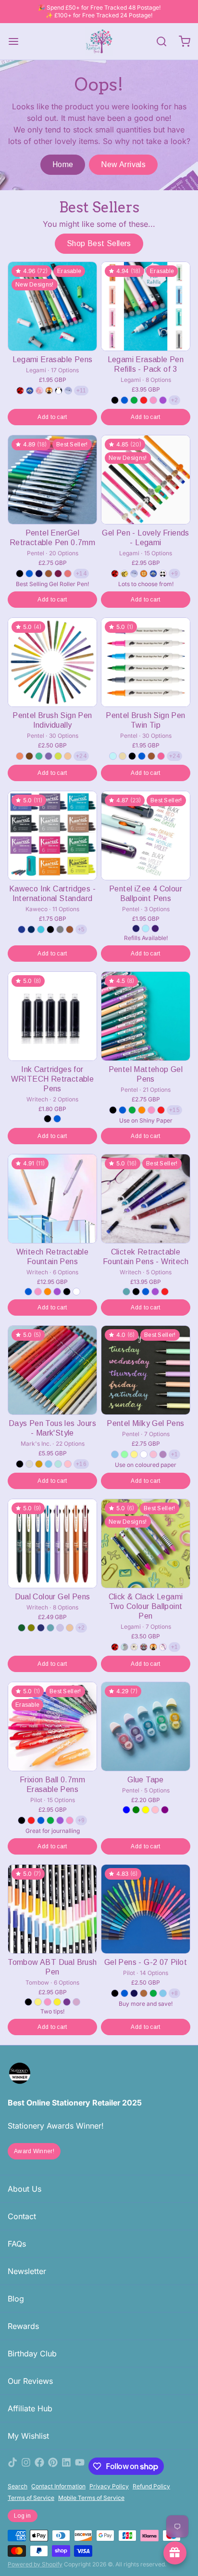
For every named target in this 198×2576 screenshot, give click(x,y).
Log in (23, 2516)
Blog (16, 2299)
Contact (22, 2216)
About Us (25, 2189)
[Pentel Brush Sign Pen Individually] (52, 662)
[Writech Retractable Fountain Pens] (52, 1199)
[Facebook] (39, 2466)
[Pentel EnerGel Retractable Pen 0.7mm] (52, 480)
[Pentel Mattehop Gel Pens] (146, 1016)
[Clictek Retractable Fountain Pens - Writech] (146, 1199)
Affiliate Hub (30, 2408)
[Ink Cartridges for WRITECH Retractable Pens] (52, 1016)
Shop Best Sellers (99, 243)
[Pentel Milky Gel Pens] (146, 1370)
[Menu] (17, 41)
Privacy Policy (109, 2486)
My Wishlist (28, 2436)
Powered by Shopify (35, 2564)
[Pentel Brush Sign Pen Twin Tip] (146, 662)
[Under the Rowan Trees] (99, 41)
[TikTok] (12, 2466)
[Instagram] (26, 2466)
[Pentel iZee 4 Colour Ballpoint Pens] (146, 836)
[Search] (158, 41)
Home (63, 164)
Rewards (23, 2326)
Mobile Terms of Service (91, 2498)
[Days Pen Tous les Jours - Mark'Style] (52, 1370)
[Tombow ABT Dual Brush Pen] (52, 1909)
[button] (52, 417)
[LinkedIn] (66, 2466)
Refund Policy (151, 2486)
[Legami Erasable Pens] (52, 306)
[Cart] (181, 41)
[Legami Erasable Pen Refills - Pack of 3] (146, 306)
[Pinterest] (53, 2466)
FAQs (17, 2244)
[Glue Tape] (146, 1726)
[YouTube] (80, 2466)
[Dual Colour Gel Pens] (52, 1543)
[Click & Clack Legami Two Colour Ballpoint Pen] (146, 1543)
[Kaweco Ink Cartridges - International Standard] (52, 836)
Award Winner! (34, 2151)
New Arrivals (123, 164)
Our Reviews (30, 2381)
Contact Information (58, 2486)
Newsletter (27, 2271)
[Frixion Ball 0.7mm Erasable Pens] (52, 1726)
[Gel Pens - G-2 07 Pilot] (146, 1909)
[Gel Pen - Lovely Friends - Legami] (146, 480)
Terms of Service (31, 2498)
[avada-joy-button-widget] (175, 2553)
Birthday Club (32, 2354)
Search (18, 2486)
